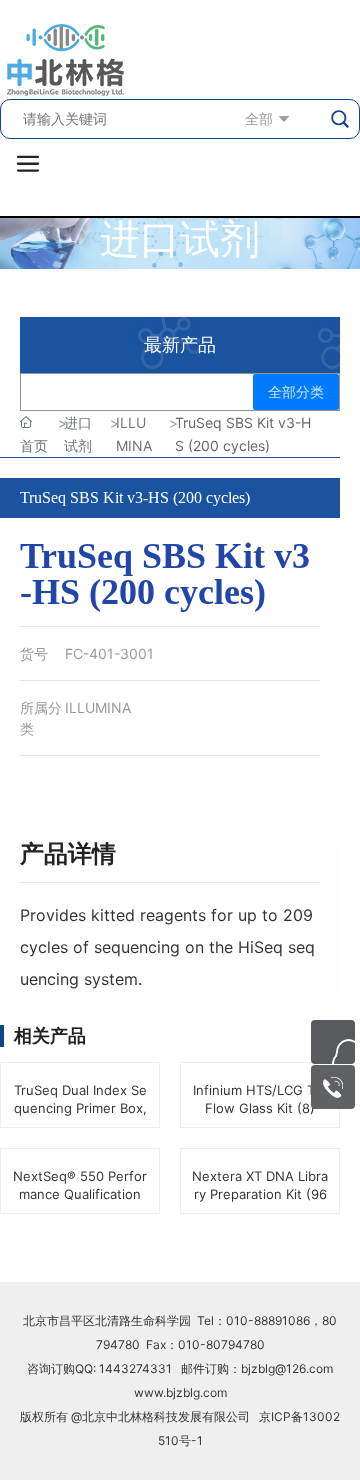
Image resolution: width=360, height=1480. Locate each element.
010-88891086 (268, 1320)
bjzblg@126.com (287, 1368)
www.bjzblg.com (180, 1392)
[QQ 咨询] (333, 1042)
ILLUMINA (98, 707)
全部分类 (296, 392)
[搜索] (341, 119)
